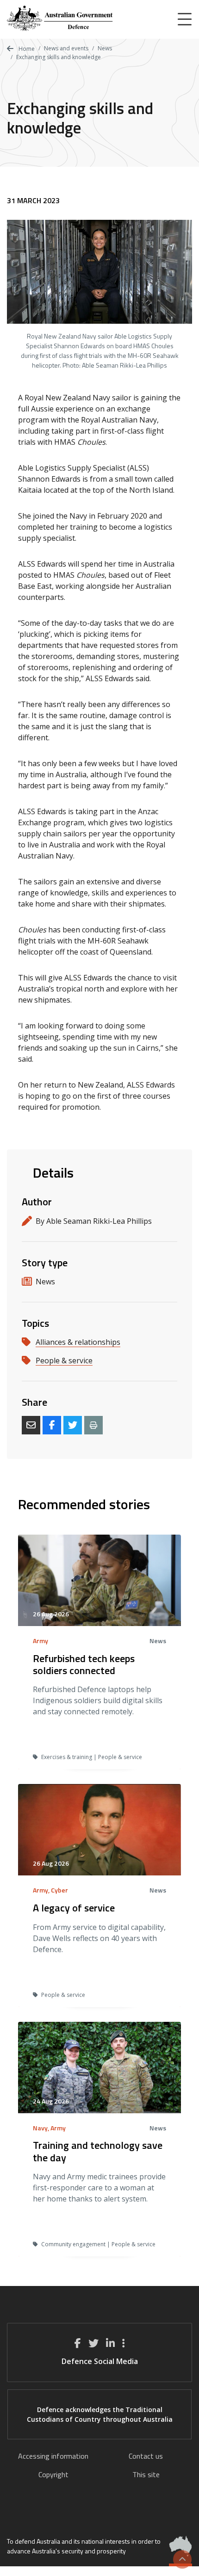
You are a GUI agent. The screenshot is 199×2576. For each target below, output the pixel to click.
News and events (66, 48)
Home (26, 49)
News (105, 48)
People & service (64, 1361)
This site (146, 2474)
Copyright (53, 2474)
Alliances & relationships (78, 1342)
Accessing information (53, 2456)
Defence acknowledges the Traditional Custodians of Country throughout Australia (100, 2414)
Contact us (146, 2456)
